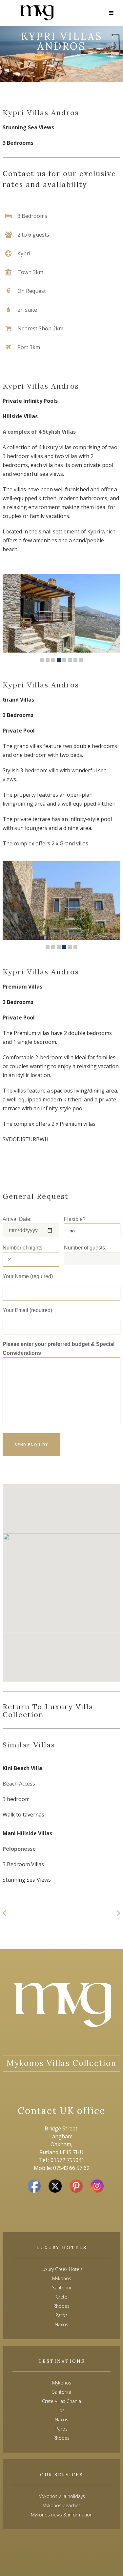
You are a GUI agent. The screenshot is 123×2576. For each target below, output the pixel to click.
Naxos (61, 2420)
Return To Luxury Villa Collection (48, 1711)
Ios (61, 2410)
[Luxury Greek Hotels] (37, 13)
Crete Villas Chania (61, 2401)
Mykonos (62, 2383)
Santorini (61, 2392)
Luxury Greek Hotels (61, 2269)
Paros (61, 2429)
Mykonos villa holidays (62, 2496)
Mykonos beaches (61, 2505)
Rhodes (61, 2438)
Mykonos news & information (62, 2515)
